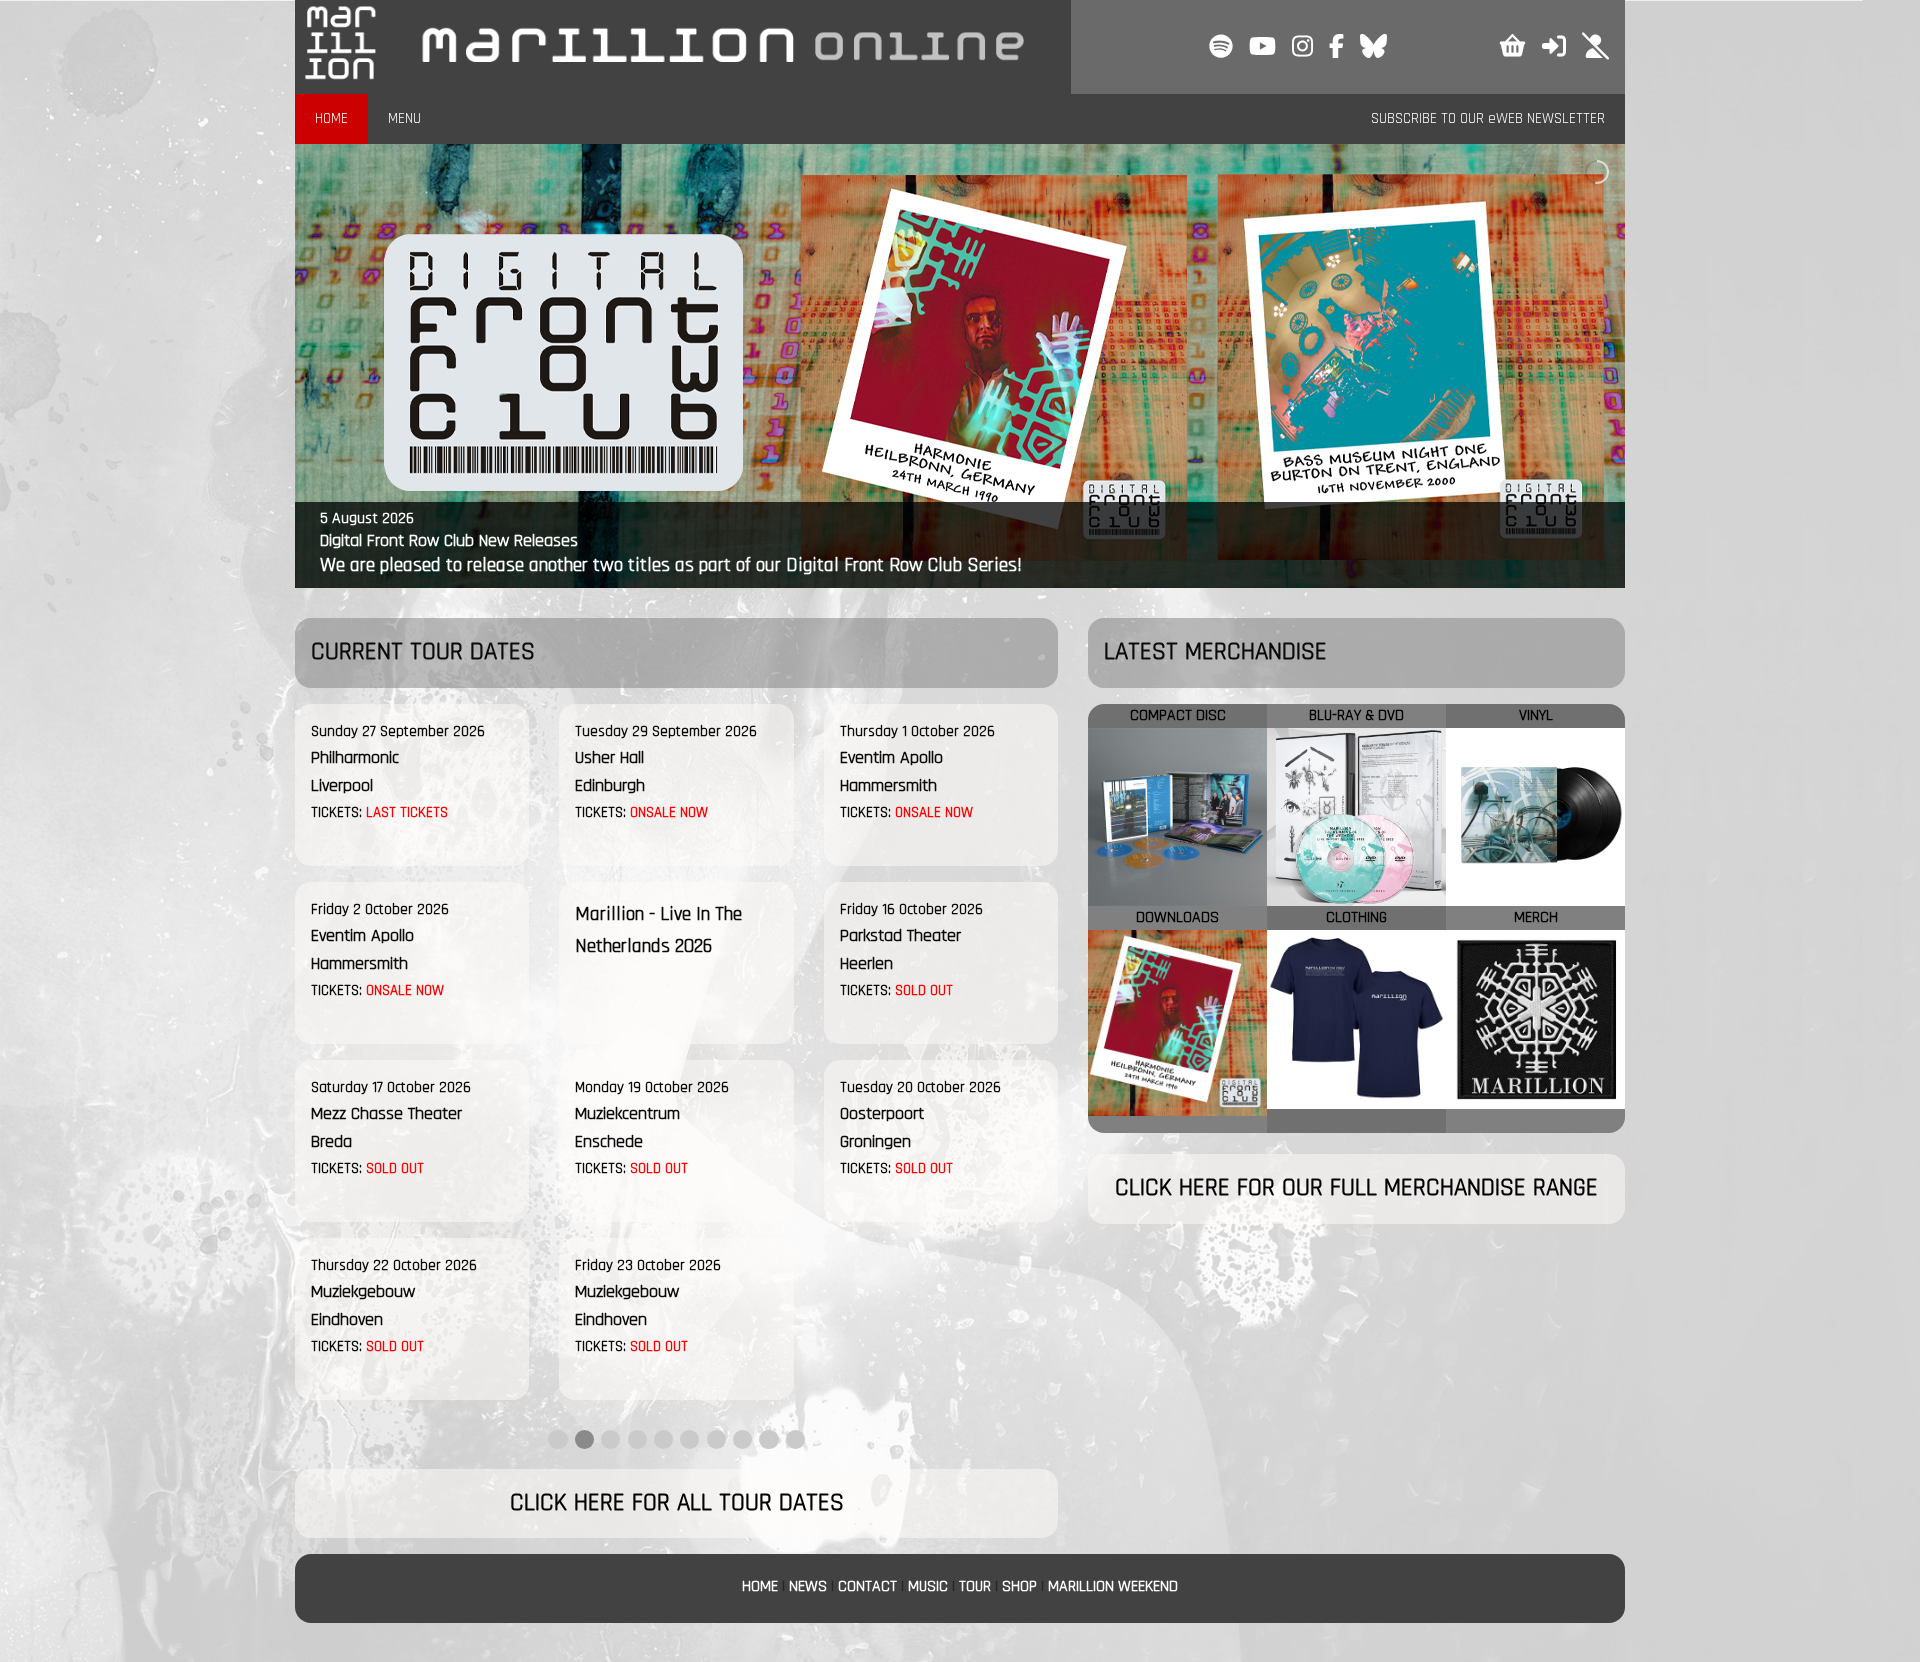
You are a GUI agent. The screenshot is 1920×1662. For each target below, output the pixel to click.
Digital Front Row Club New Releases (449, 540)
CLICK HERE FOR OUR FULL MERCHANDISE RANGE (1356, 1188)
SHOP (1019, 1586)
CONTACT (867, 1586)
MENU (404, 118)
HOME (331, 118)
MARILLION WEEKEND (1113, 1586)
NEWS (808, 1586)
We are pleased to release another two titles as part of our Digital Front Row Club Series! (671, 565)
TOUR (975, 1586)
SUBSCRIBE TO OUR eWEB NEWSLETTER (1488, 118)
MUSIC (928, 1586)
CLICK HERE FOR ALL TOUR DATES (677, 1503)
